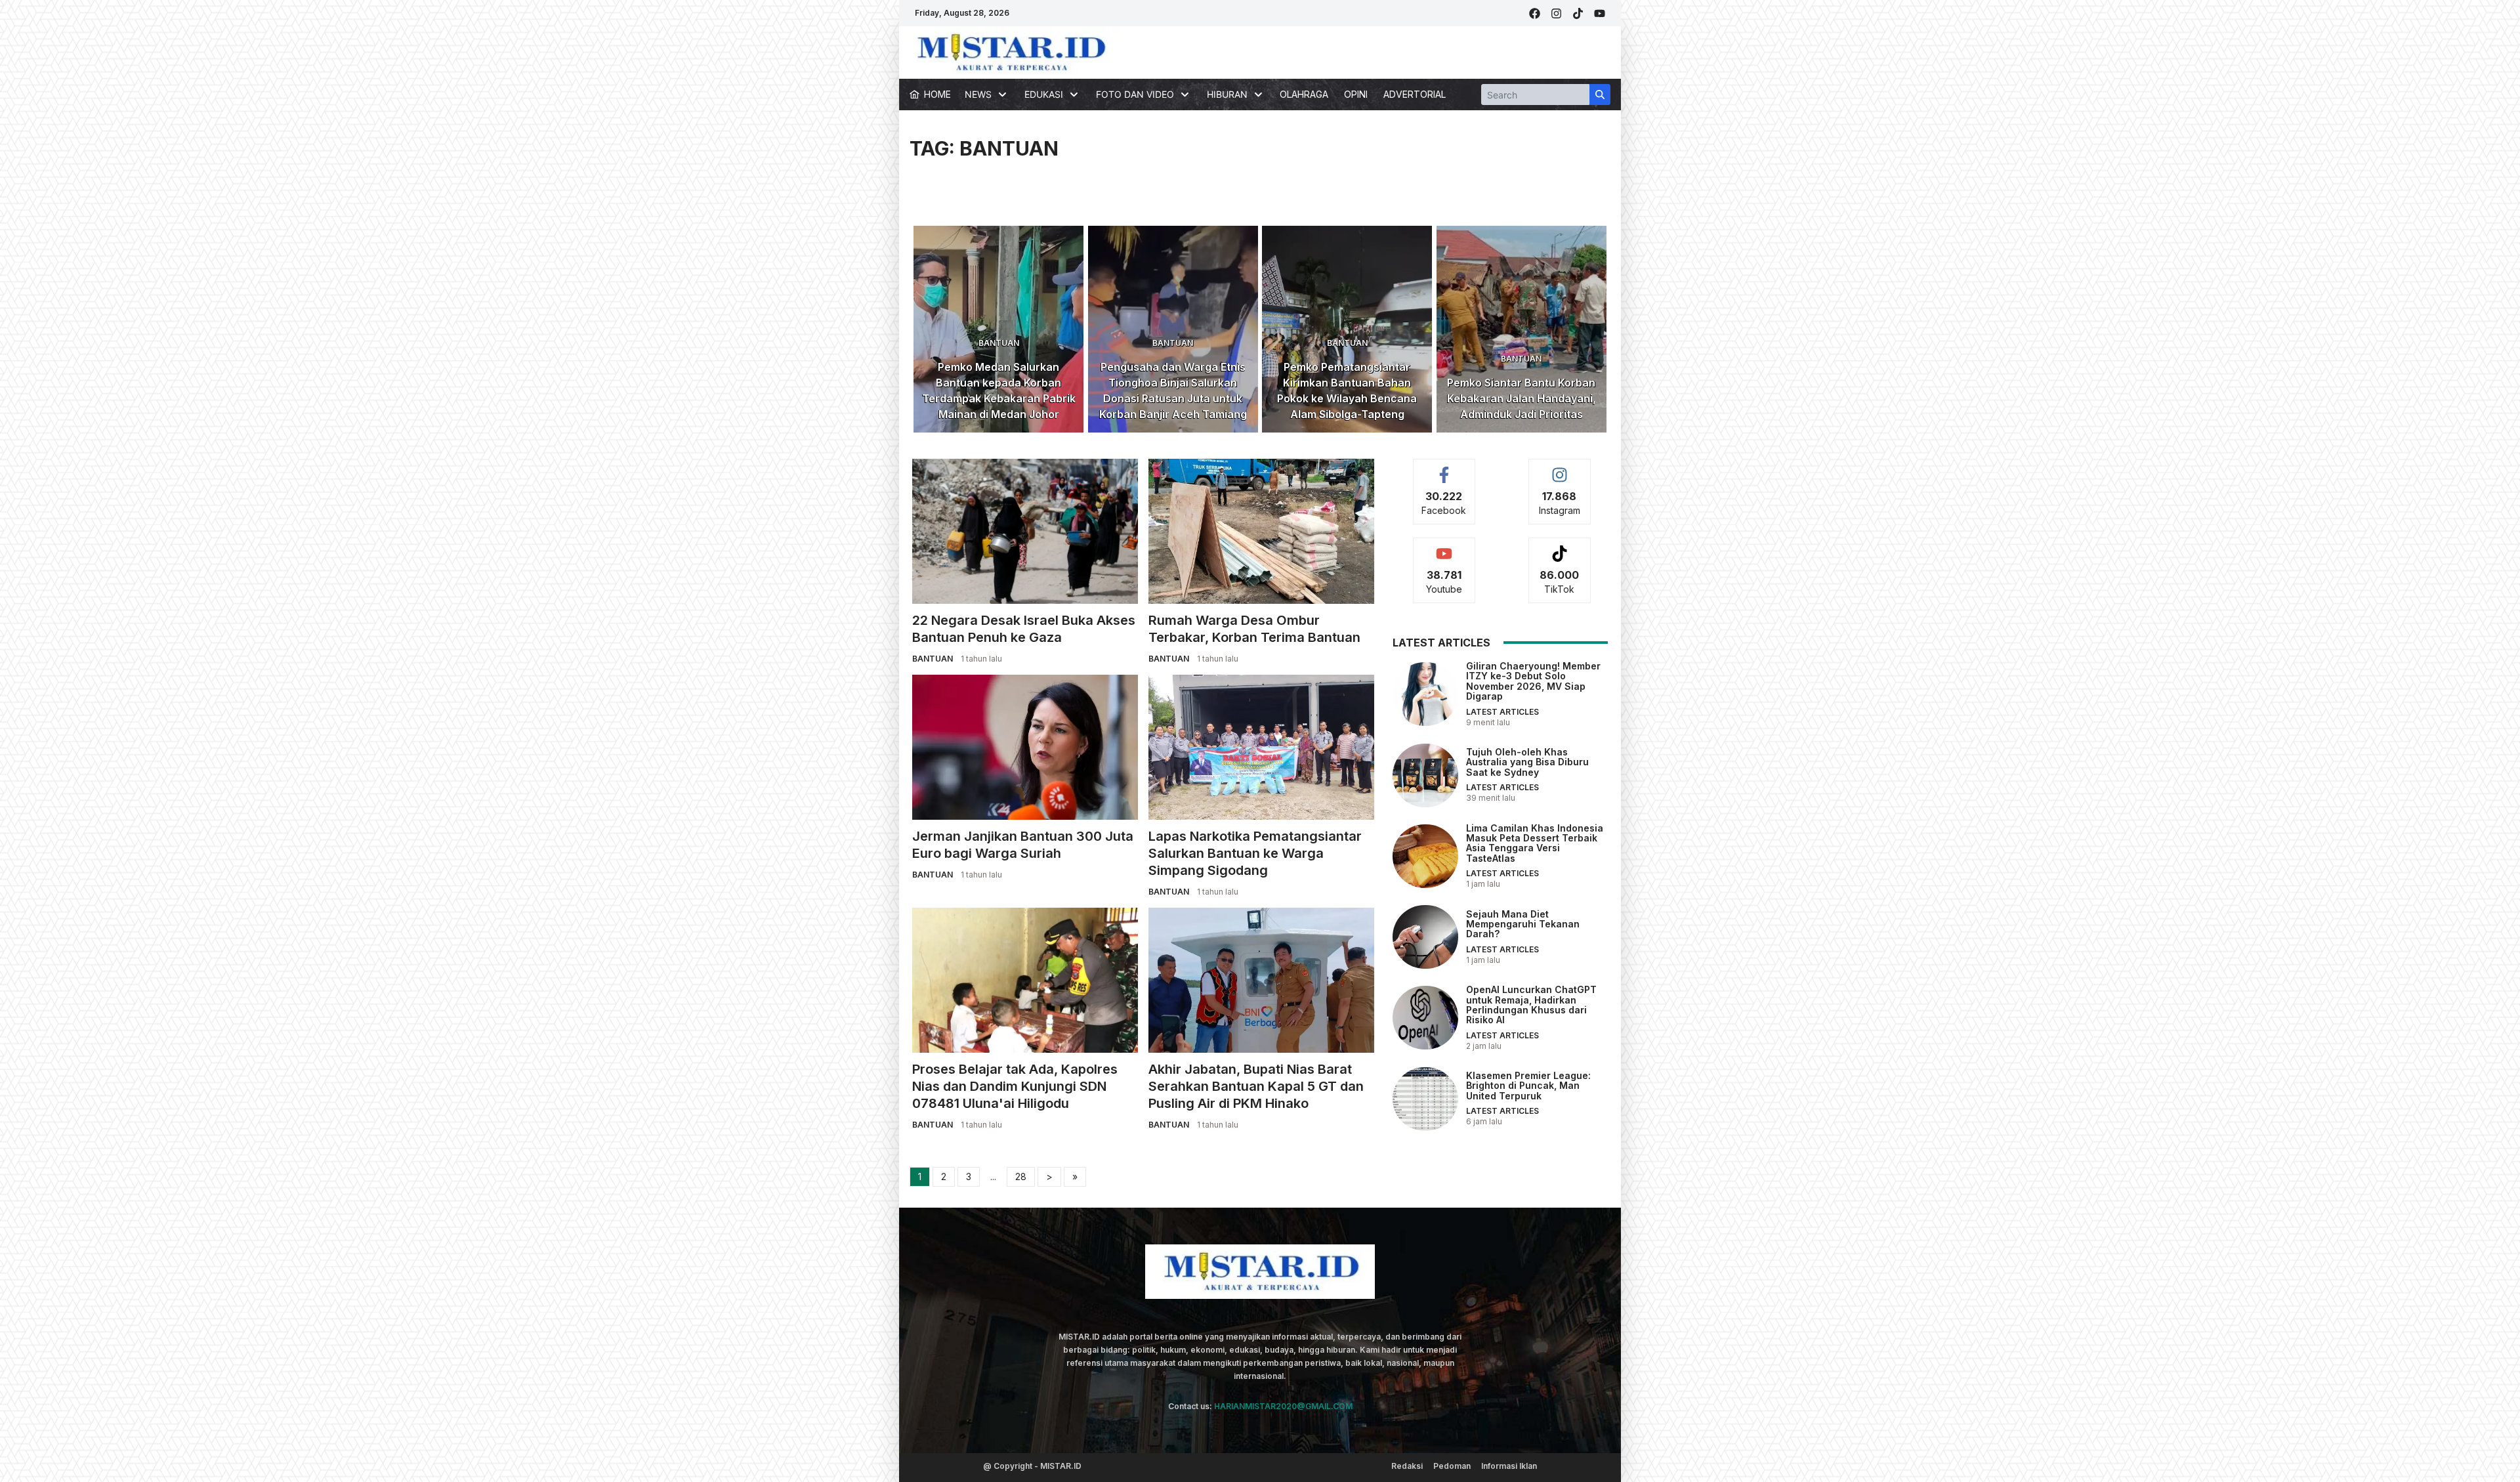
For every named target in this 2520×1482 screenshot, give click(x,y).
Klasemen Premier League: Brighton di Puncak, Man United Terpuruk (1528, 1086)
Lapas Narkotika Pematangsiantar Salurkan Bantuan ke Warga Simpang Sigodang (1255, 853)
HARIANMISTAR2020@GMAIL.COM (1283, 1406)
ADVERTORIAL (1415, 94)
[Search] (1600, 95)
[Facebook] (1535, 13)
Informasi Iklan (1509, 1466)
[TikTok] (1578, 13)
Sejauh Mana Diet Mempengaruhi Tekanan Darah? (1523, 924)
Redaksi (1407, 1466)
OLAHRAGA (1304, 94)
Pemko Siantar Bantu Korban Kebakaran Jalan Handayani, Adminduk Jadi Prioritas (1522, 398)
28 (1021, 1176)
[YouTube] (1600, 13)
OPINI (1356, 94)
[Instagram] (1556, 13)
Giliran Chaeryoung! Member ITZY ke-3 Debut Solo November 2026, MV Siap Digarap (1533, 681)
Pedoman (1452, 1466)
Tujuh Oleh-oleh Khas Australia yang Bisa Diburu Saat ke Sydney (1527, 762)
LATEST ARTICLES (1502, 712)
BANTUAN (999, 343)
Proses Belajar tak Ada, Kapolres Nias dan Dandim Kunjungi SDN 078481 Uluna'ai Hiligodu (1015, 1086)
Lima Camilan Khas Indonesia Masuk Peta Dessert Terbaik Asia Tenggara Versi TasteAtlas (1535, 843)
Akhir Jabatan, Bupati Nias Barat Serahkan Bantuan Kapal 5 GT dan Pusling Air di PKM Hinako (1256, 1086)
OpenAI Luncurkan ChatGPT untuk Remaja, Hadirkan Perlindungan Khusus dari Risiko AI (1531, 1005)
